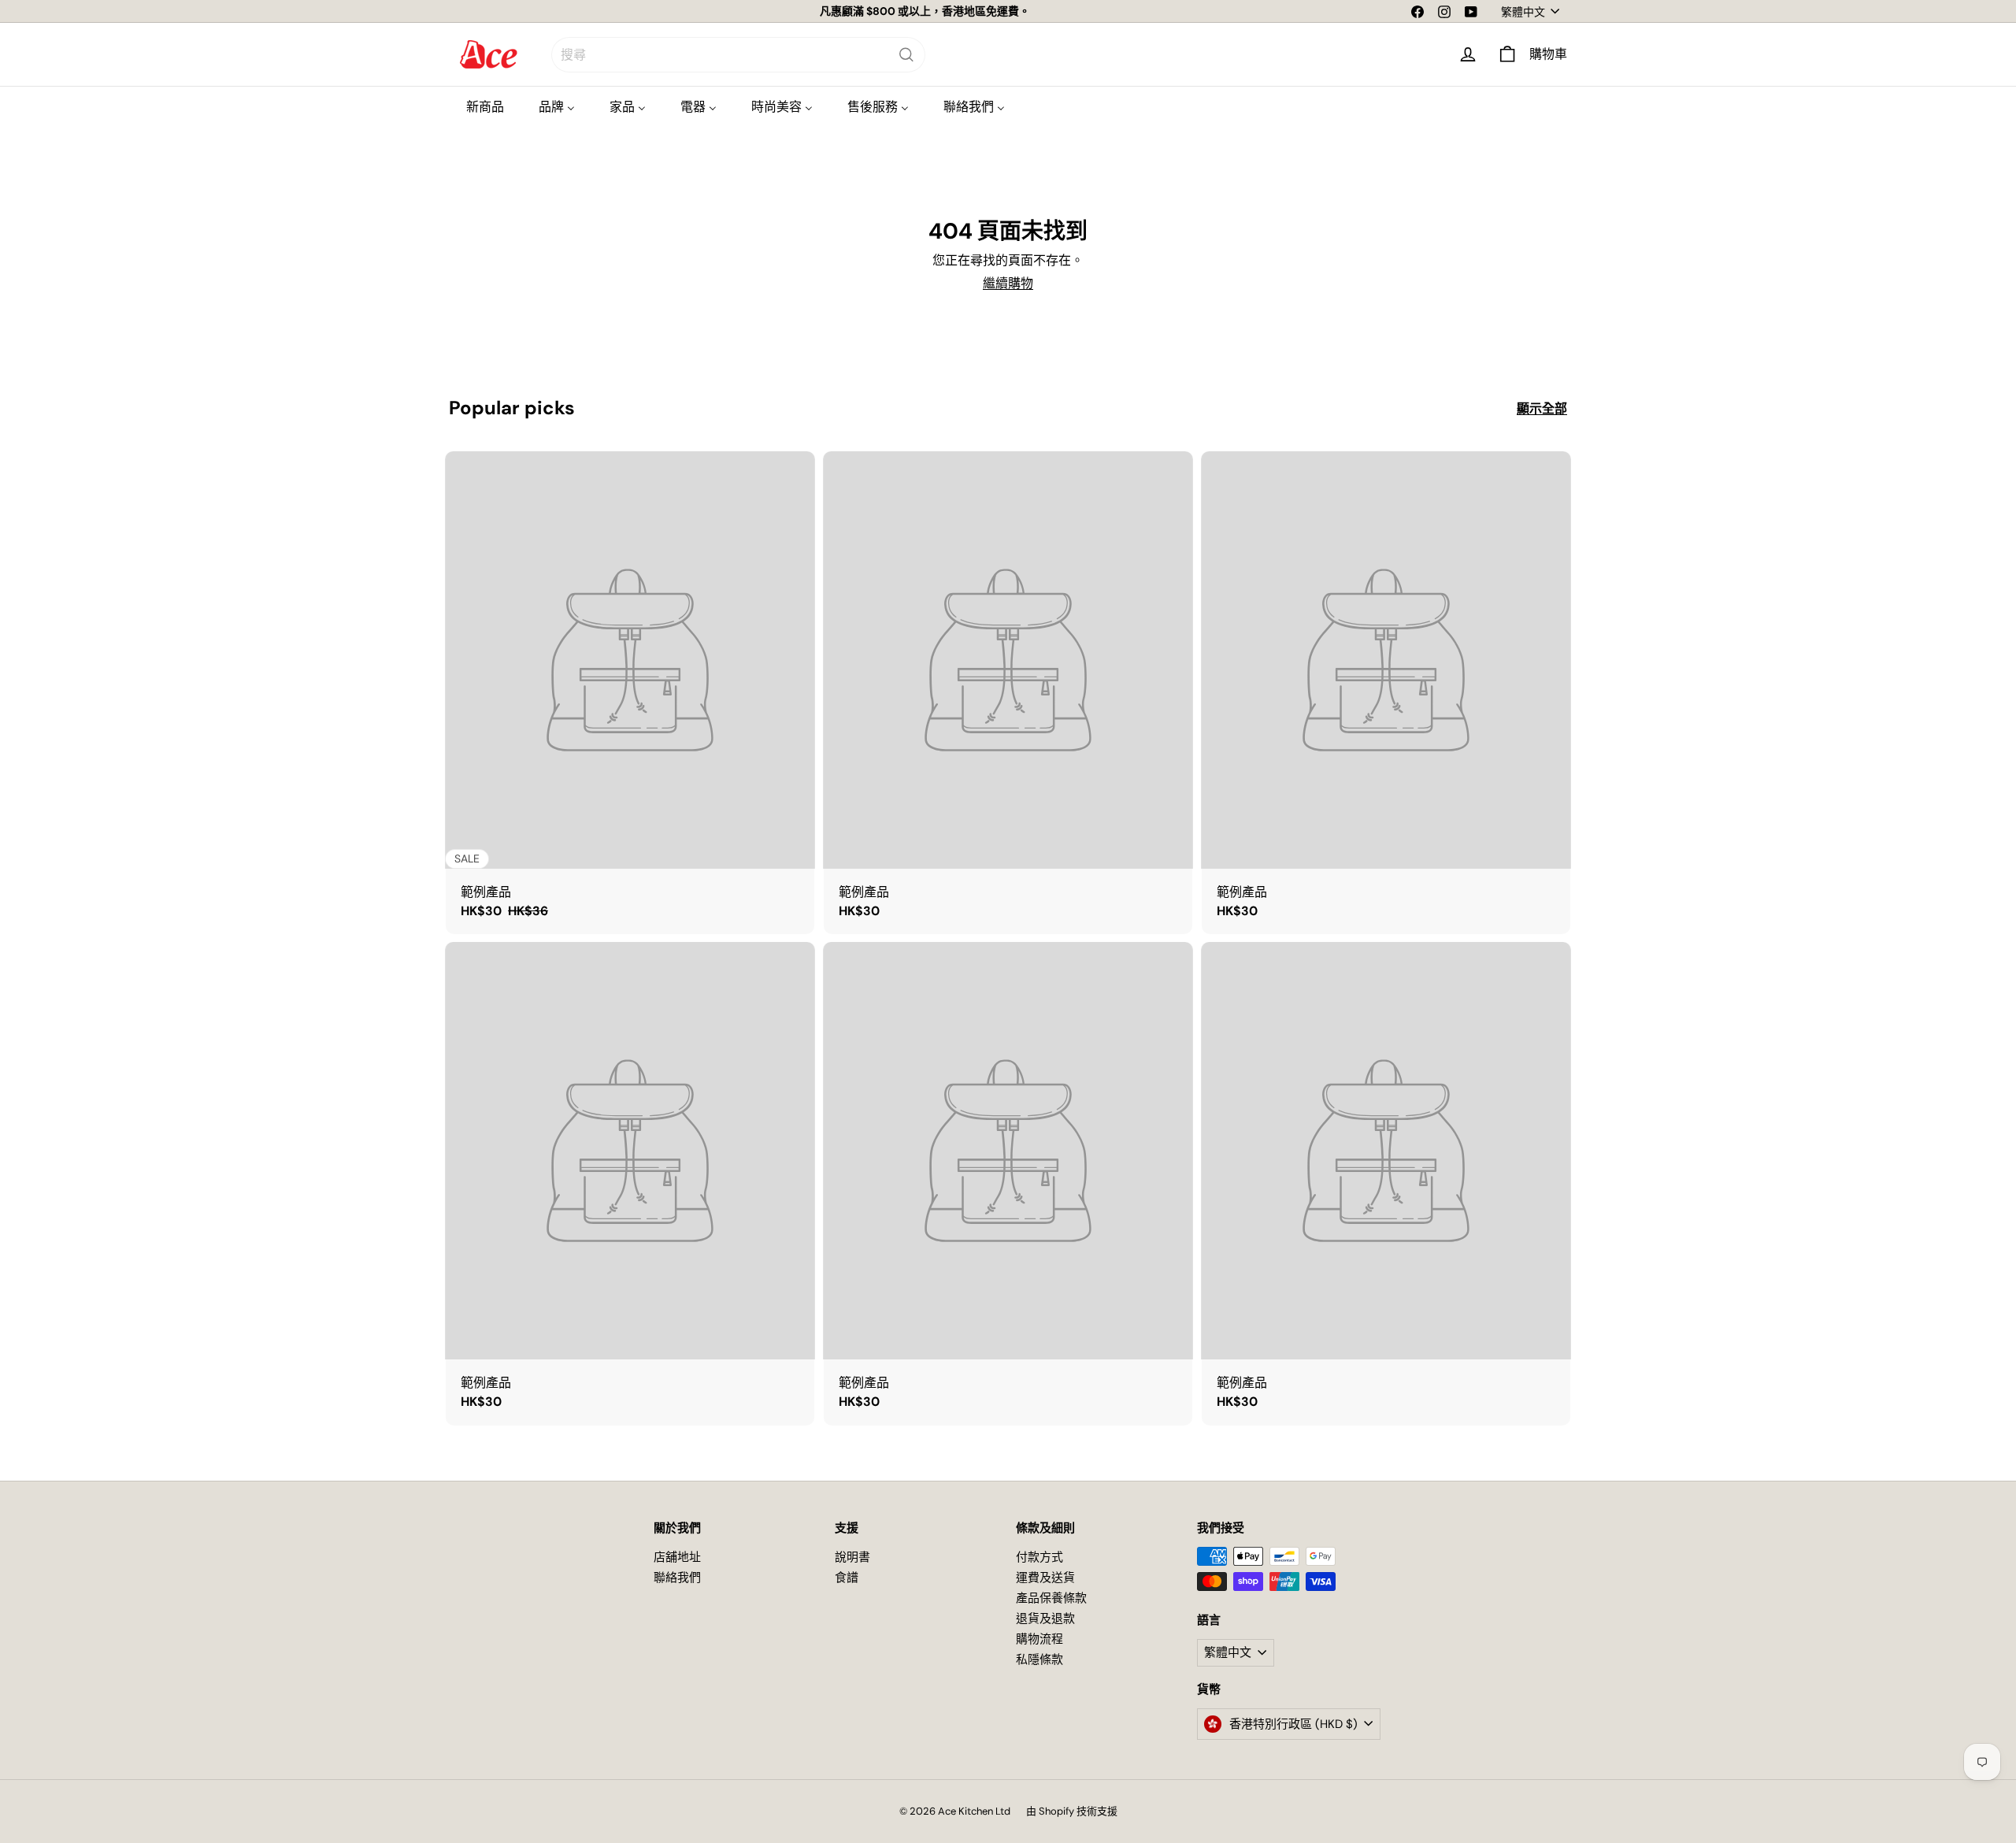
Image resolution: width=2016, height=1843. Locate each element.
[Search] (906, 55)
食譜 (847, 1578)
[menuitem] (485, 107)
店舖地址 (677, 1557)
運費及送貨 (1045, 1578)
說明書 (852, 1557)
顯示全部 (1542, 408)
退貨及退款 (1045, 1619)
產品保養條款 (1051, 1598)
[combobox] (738, 55)
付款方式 (1039, 1557)
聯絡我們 (677, 1578)
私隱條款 (1039, 1659)
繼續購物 (1008, 283)
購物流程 (1039, 1639)
